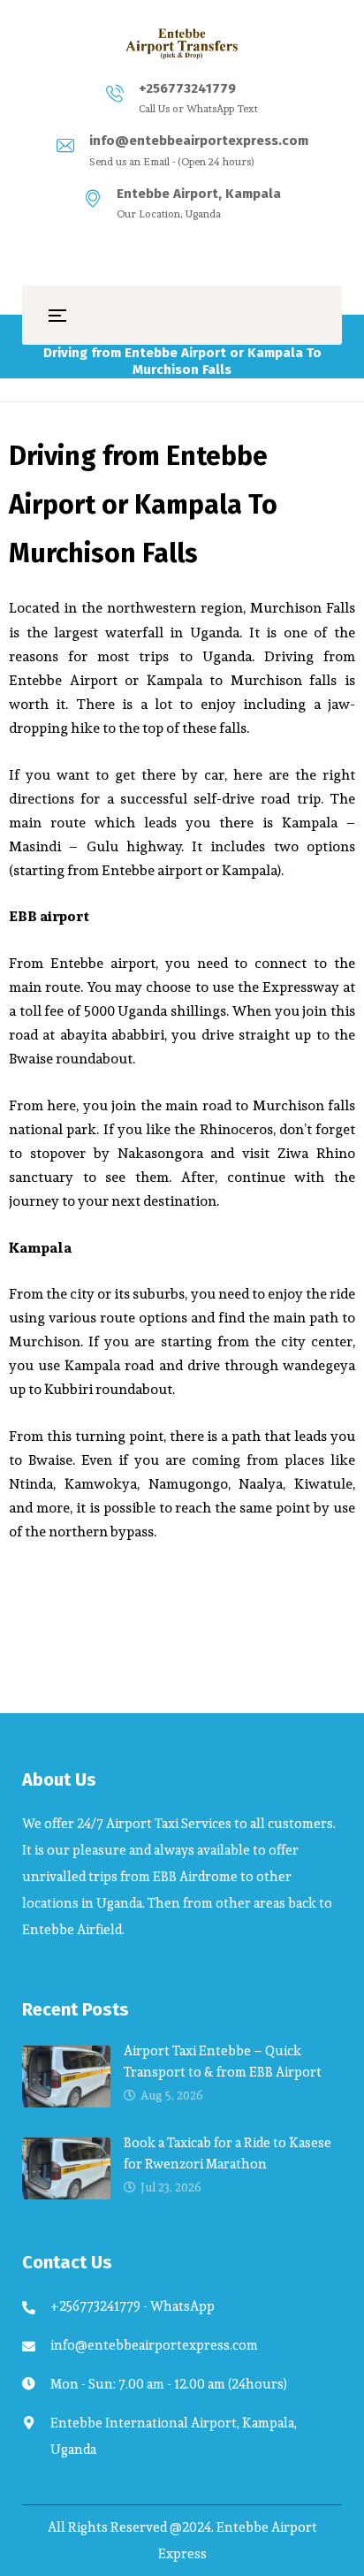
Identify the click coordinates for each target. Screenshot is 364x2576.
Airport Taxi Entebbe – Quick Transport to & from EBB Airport (223, 2061)
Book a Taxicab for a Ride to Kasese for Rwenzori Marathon (227, 2153)
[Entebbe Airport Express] (182, 43)
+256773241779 (187, 88)
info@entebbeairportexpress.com (199, 141)
